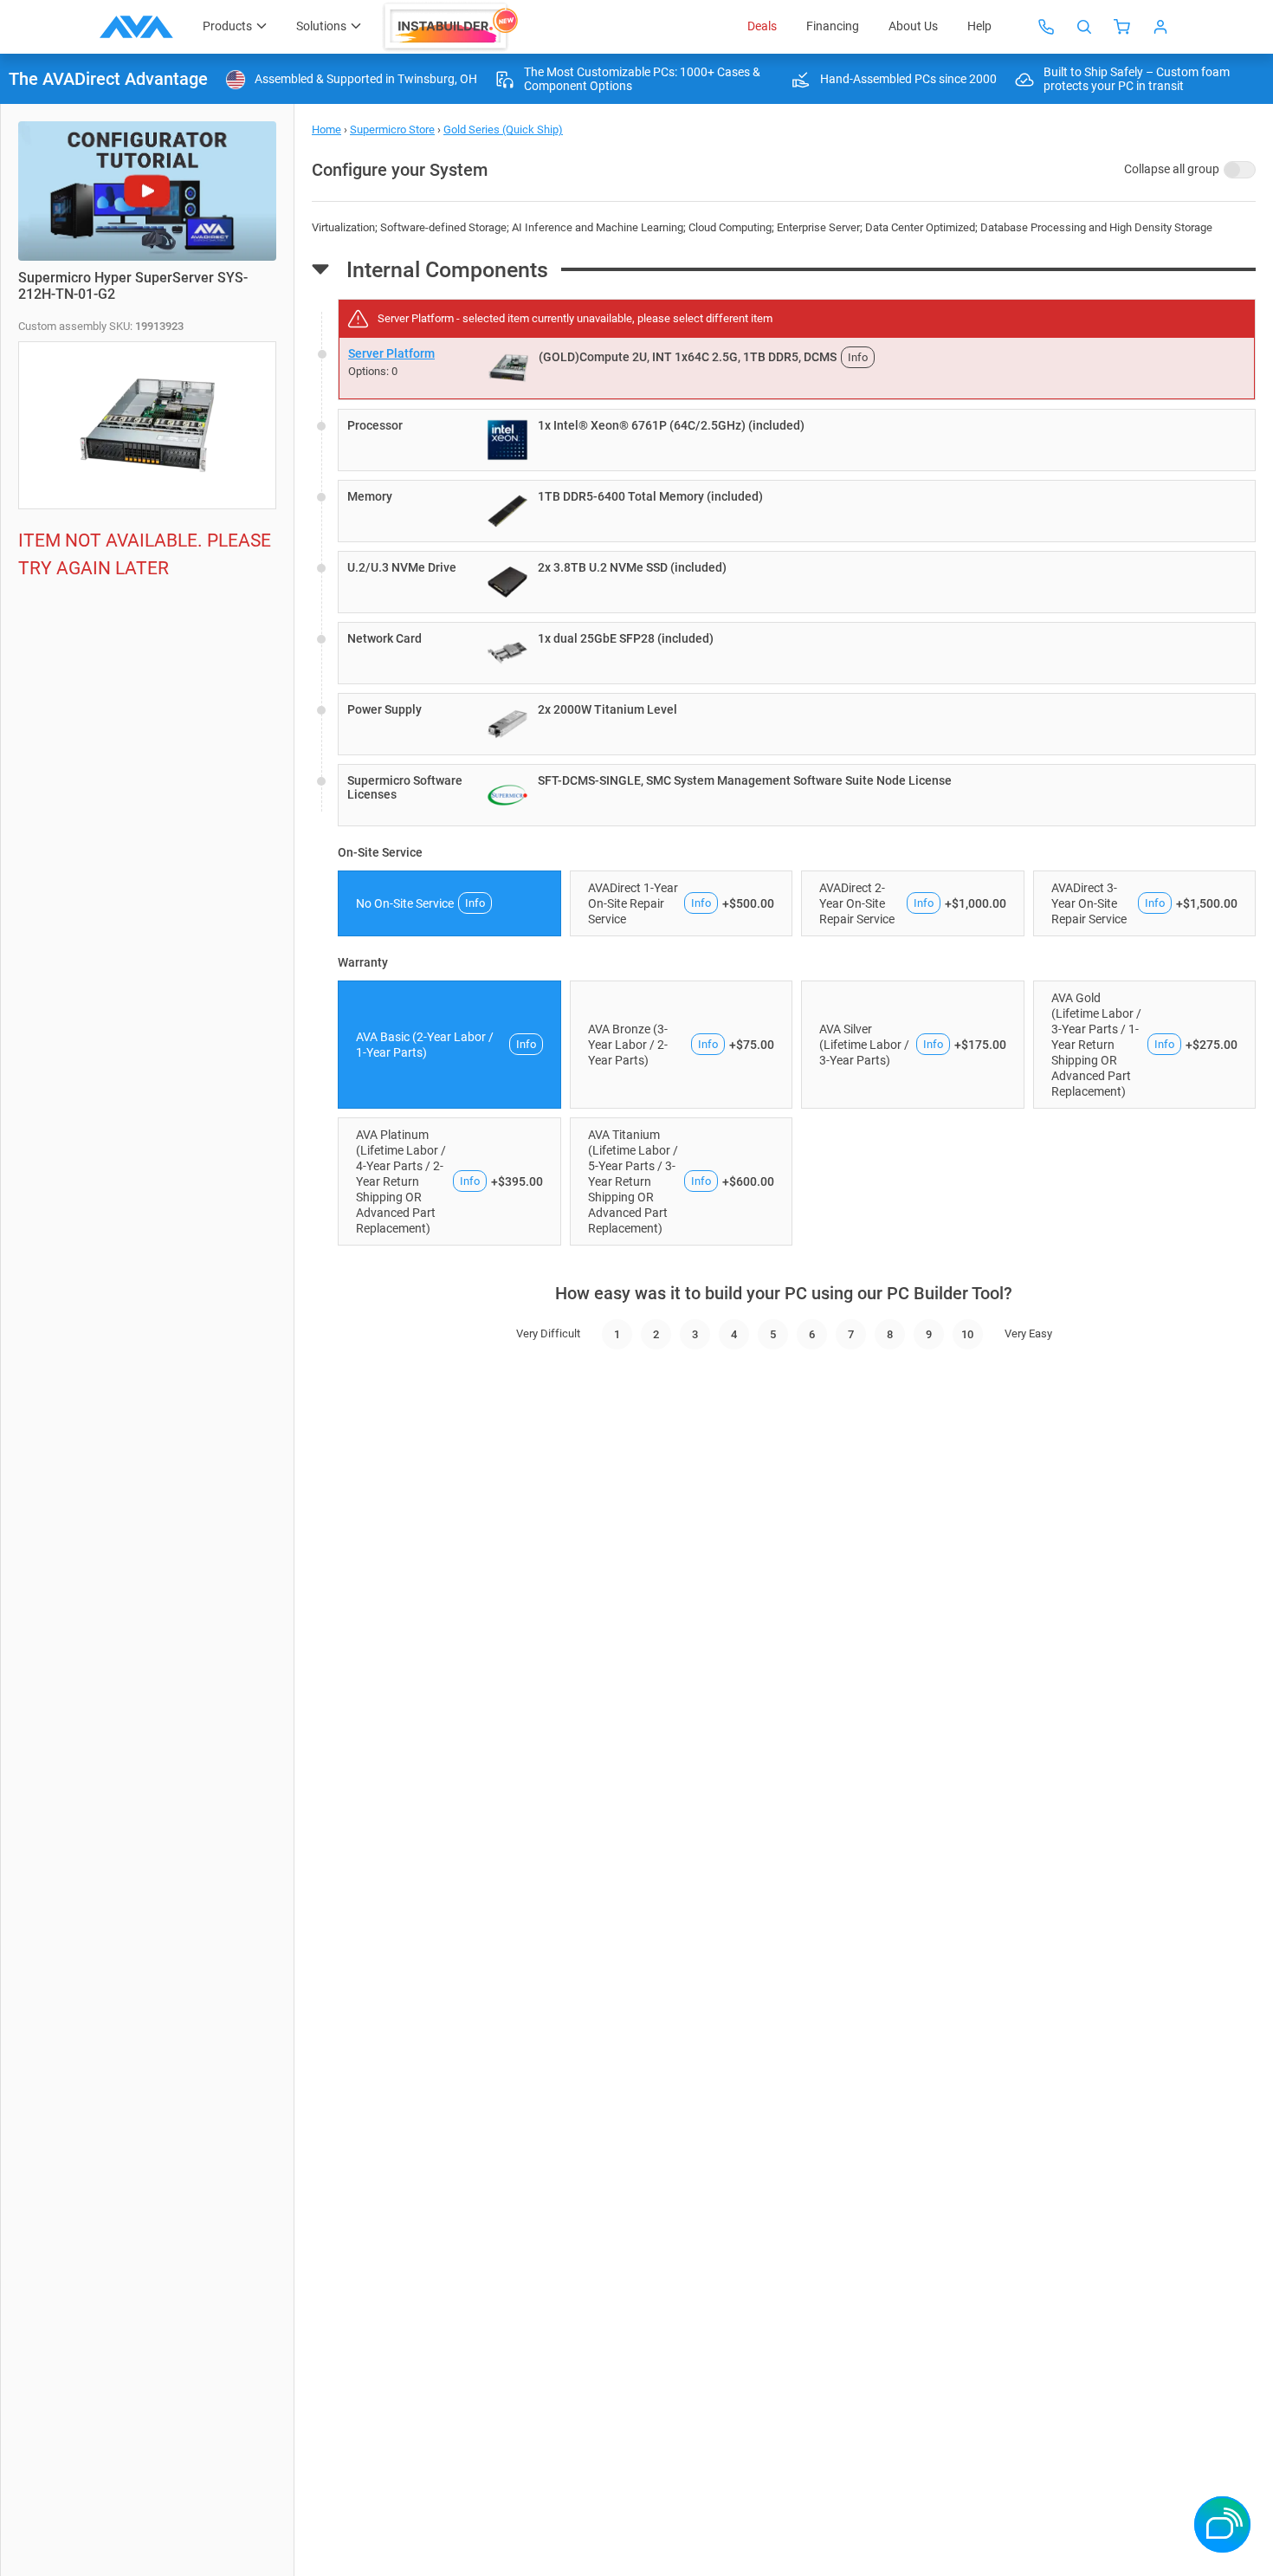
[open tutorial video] (147, 191)
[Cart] (1122, 27)
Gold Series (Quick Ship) (503, 129)
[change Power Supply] (797, 724)
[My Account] (1160, 27)
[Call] (1046, 27)
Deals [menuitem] (762, 26)
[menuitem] (452, 27)
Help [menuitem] (979, 26)
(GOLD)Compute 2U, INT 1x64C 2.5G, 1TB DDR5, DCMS (688, 357)
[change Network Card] (797, 653)
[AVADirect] (136, 27)
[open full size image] (508, 368)
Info (858, 357)
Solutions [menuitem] (321, 26)
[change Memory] (797, 511)
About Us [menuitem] (913, 26)
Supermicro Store (392, 129)
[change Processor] (797, 440)
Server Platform (391, 353)
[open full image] (147, 425)
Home (326, 129)
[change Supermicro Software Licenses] (797, 795)
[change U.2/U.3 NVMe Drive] (797, 582)
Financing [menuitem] (833, 26)
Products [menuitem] (227, 26)
